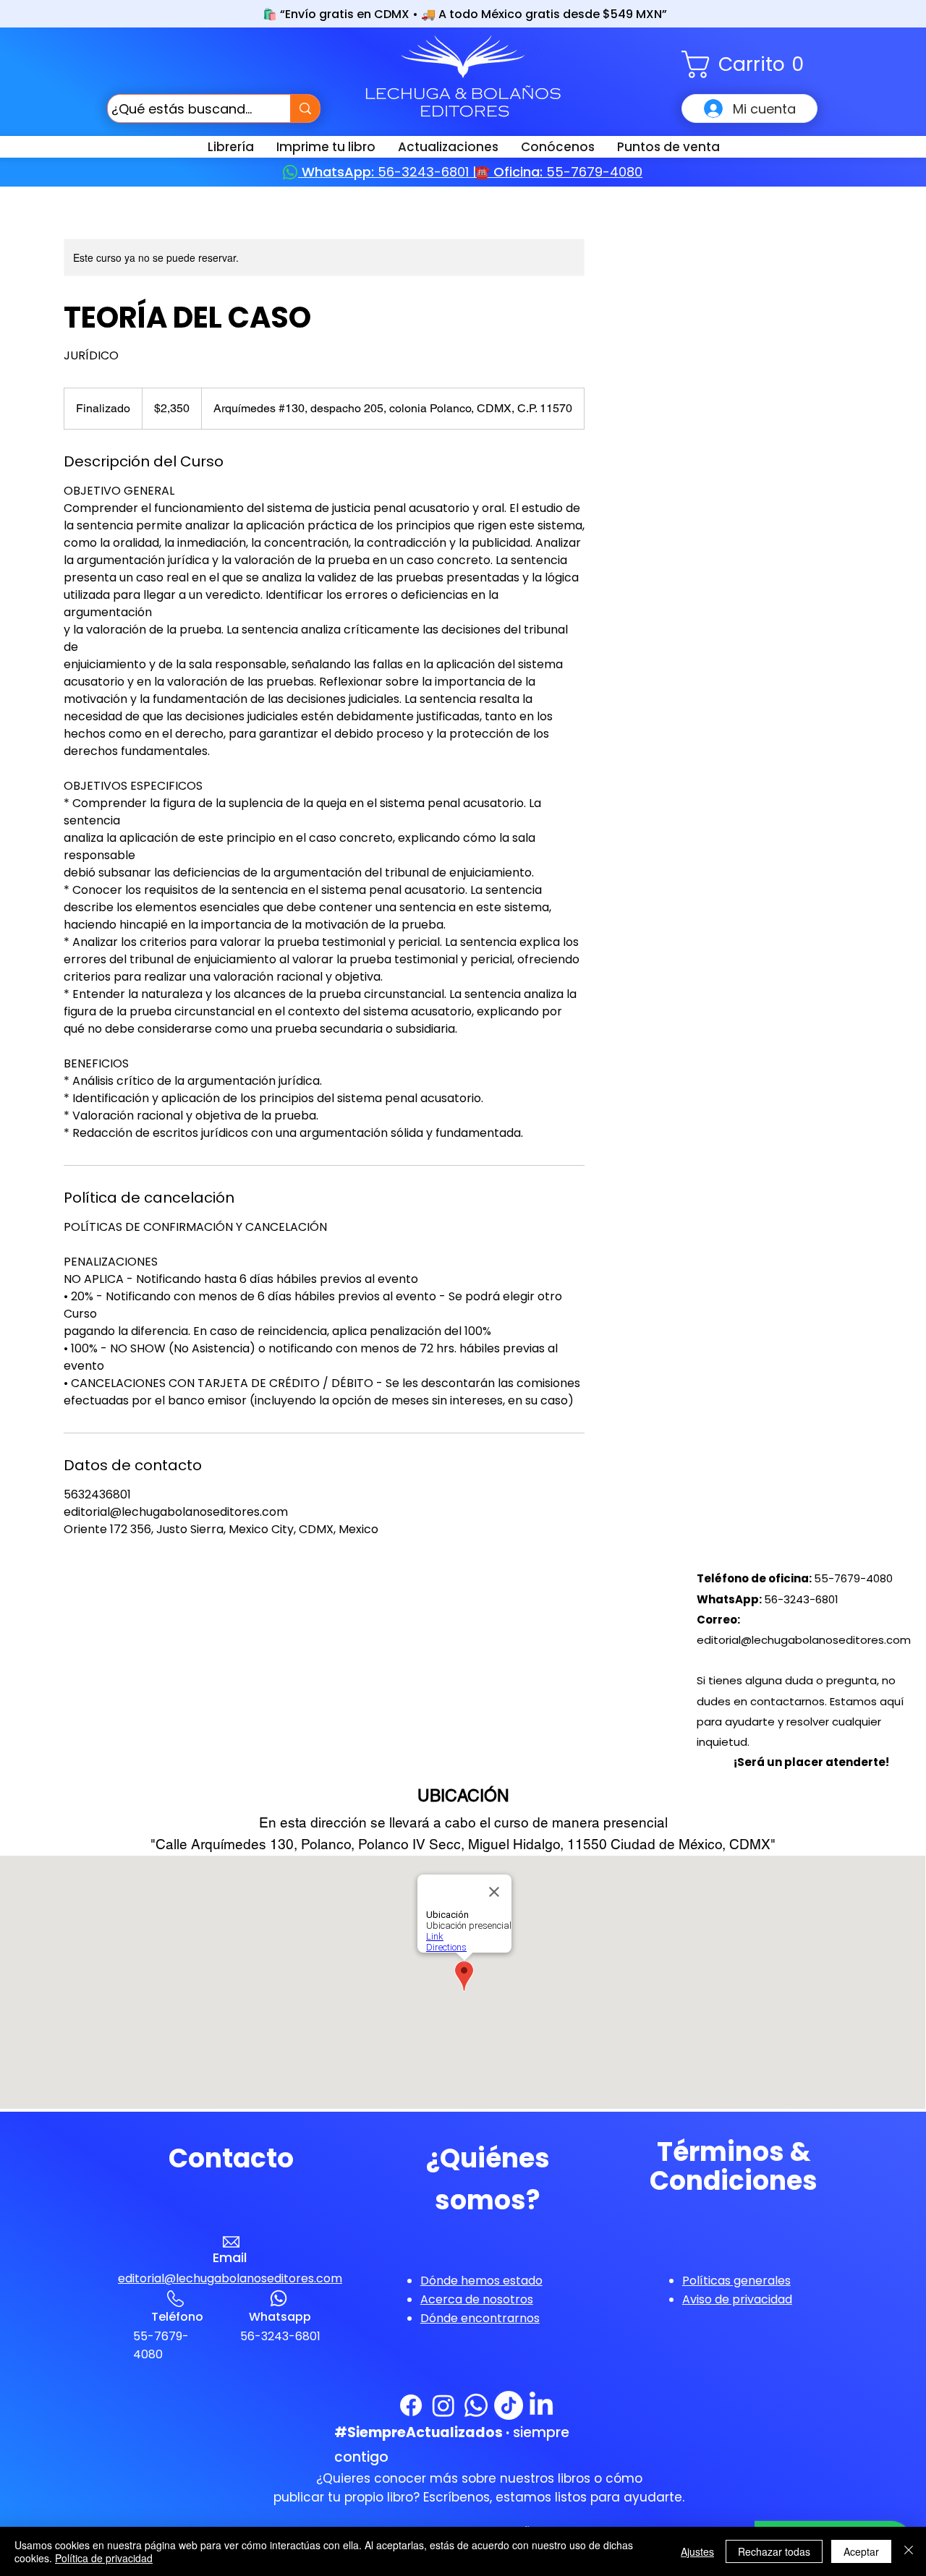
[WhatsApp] (476, 2405)
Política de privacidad (104, 2558)
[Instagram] (443, 2405)
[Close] (909, 2551)
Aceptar (861, 2551)
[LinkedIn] (541, 2405)
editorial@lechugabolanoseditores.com (804, 1640)
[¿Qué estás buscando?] (305, 108)
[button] (749, 64)
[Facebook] (411, 2405)
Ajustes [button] (697, 2551)
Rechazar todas (774, 2551)
